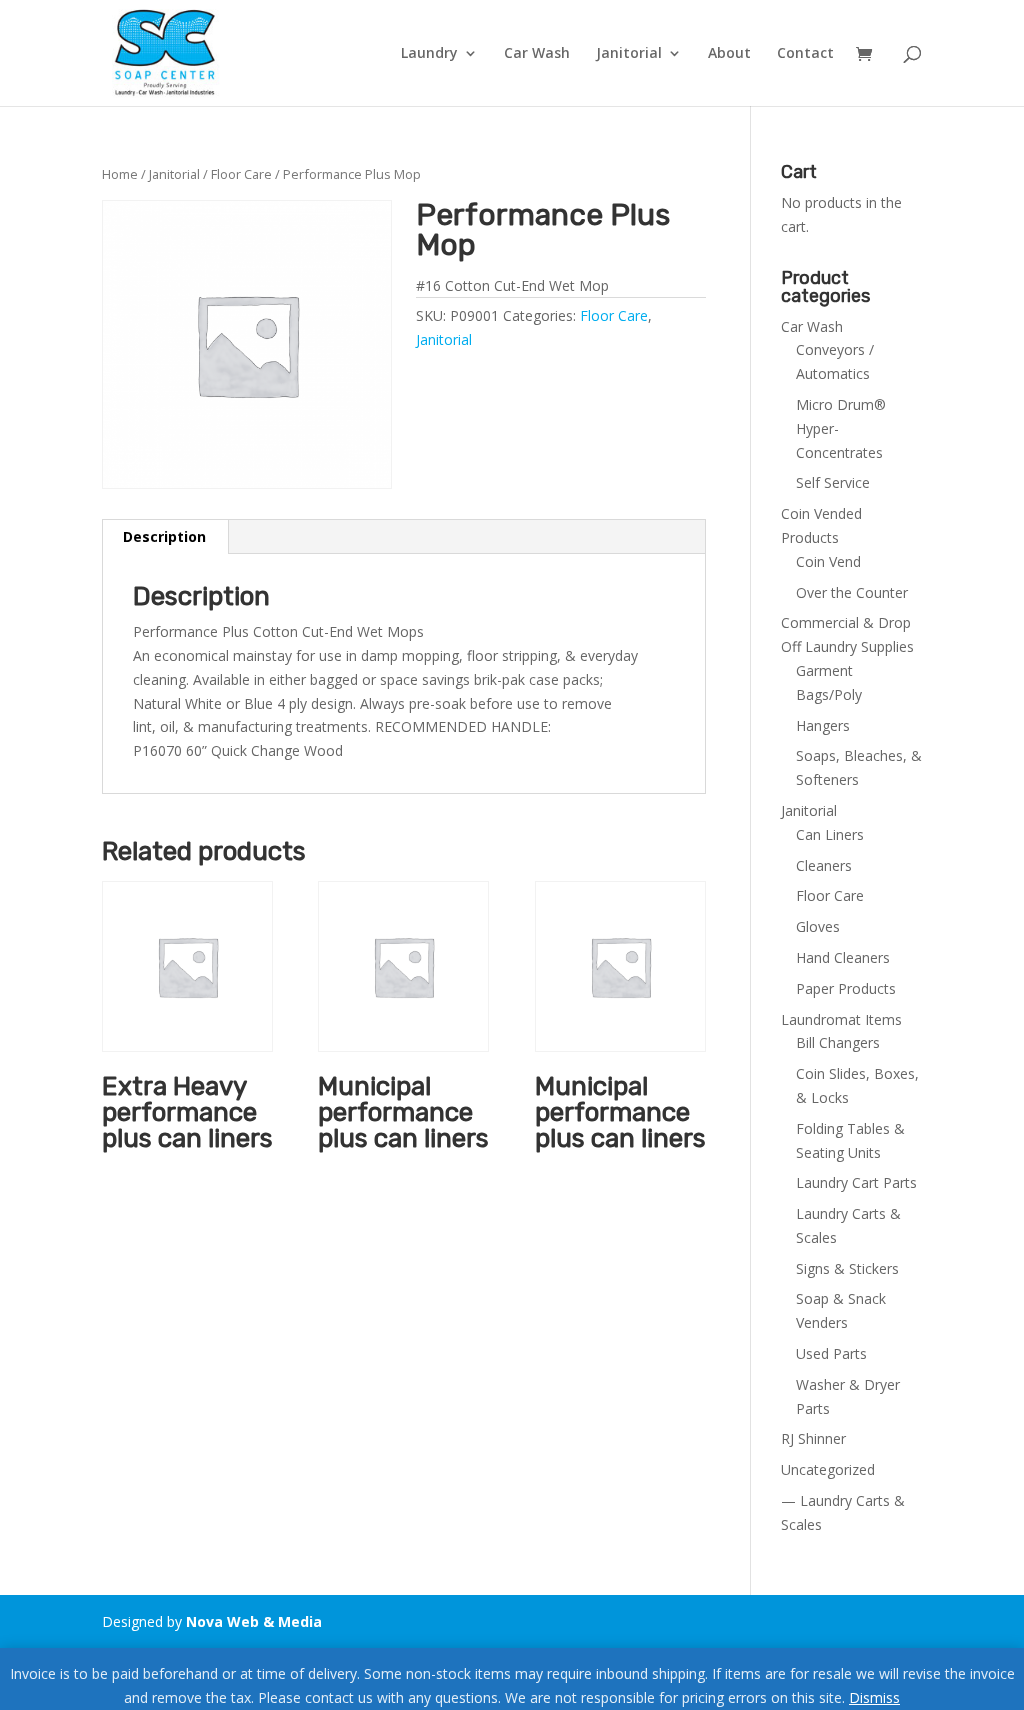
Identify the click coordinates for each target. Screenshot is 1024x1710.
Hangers (823, 725)
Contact (805, 54)
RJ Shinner (813, 1438)
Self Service (833, 482)
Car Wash (537, 54)
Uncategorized (828, 1469)
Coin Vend (828, 561)
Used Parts (831, 1353)
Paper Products (846, 988)
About (729, 54)
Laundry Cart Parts (856, 1182)
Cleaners (824, 865)
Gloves (818, 926)
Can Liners (830, 834)
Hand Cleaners (843, 957)
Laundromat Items (841, 1019)
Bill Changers (838, 1042)
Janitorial (629, 54)
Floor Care (241, 174)
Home (120, 174)
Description (164, 536)
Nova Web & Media (254, 1621)
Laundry (429, 54)
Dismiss (874, 1697)
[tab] (165, 537)
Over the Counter (852, 592)
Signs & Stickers (847, 1268)
